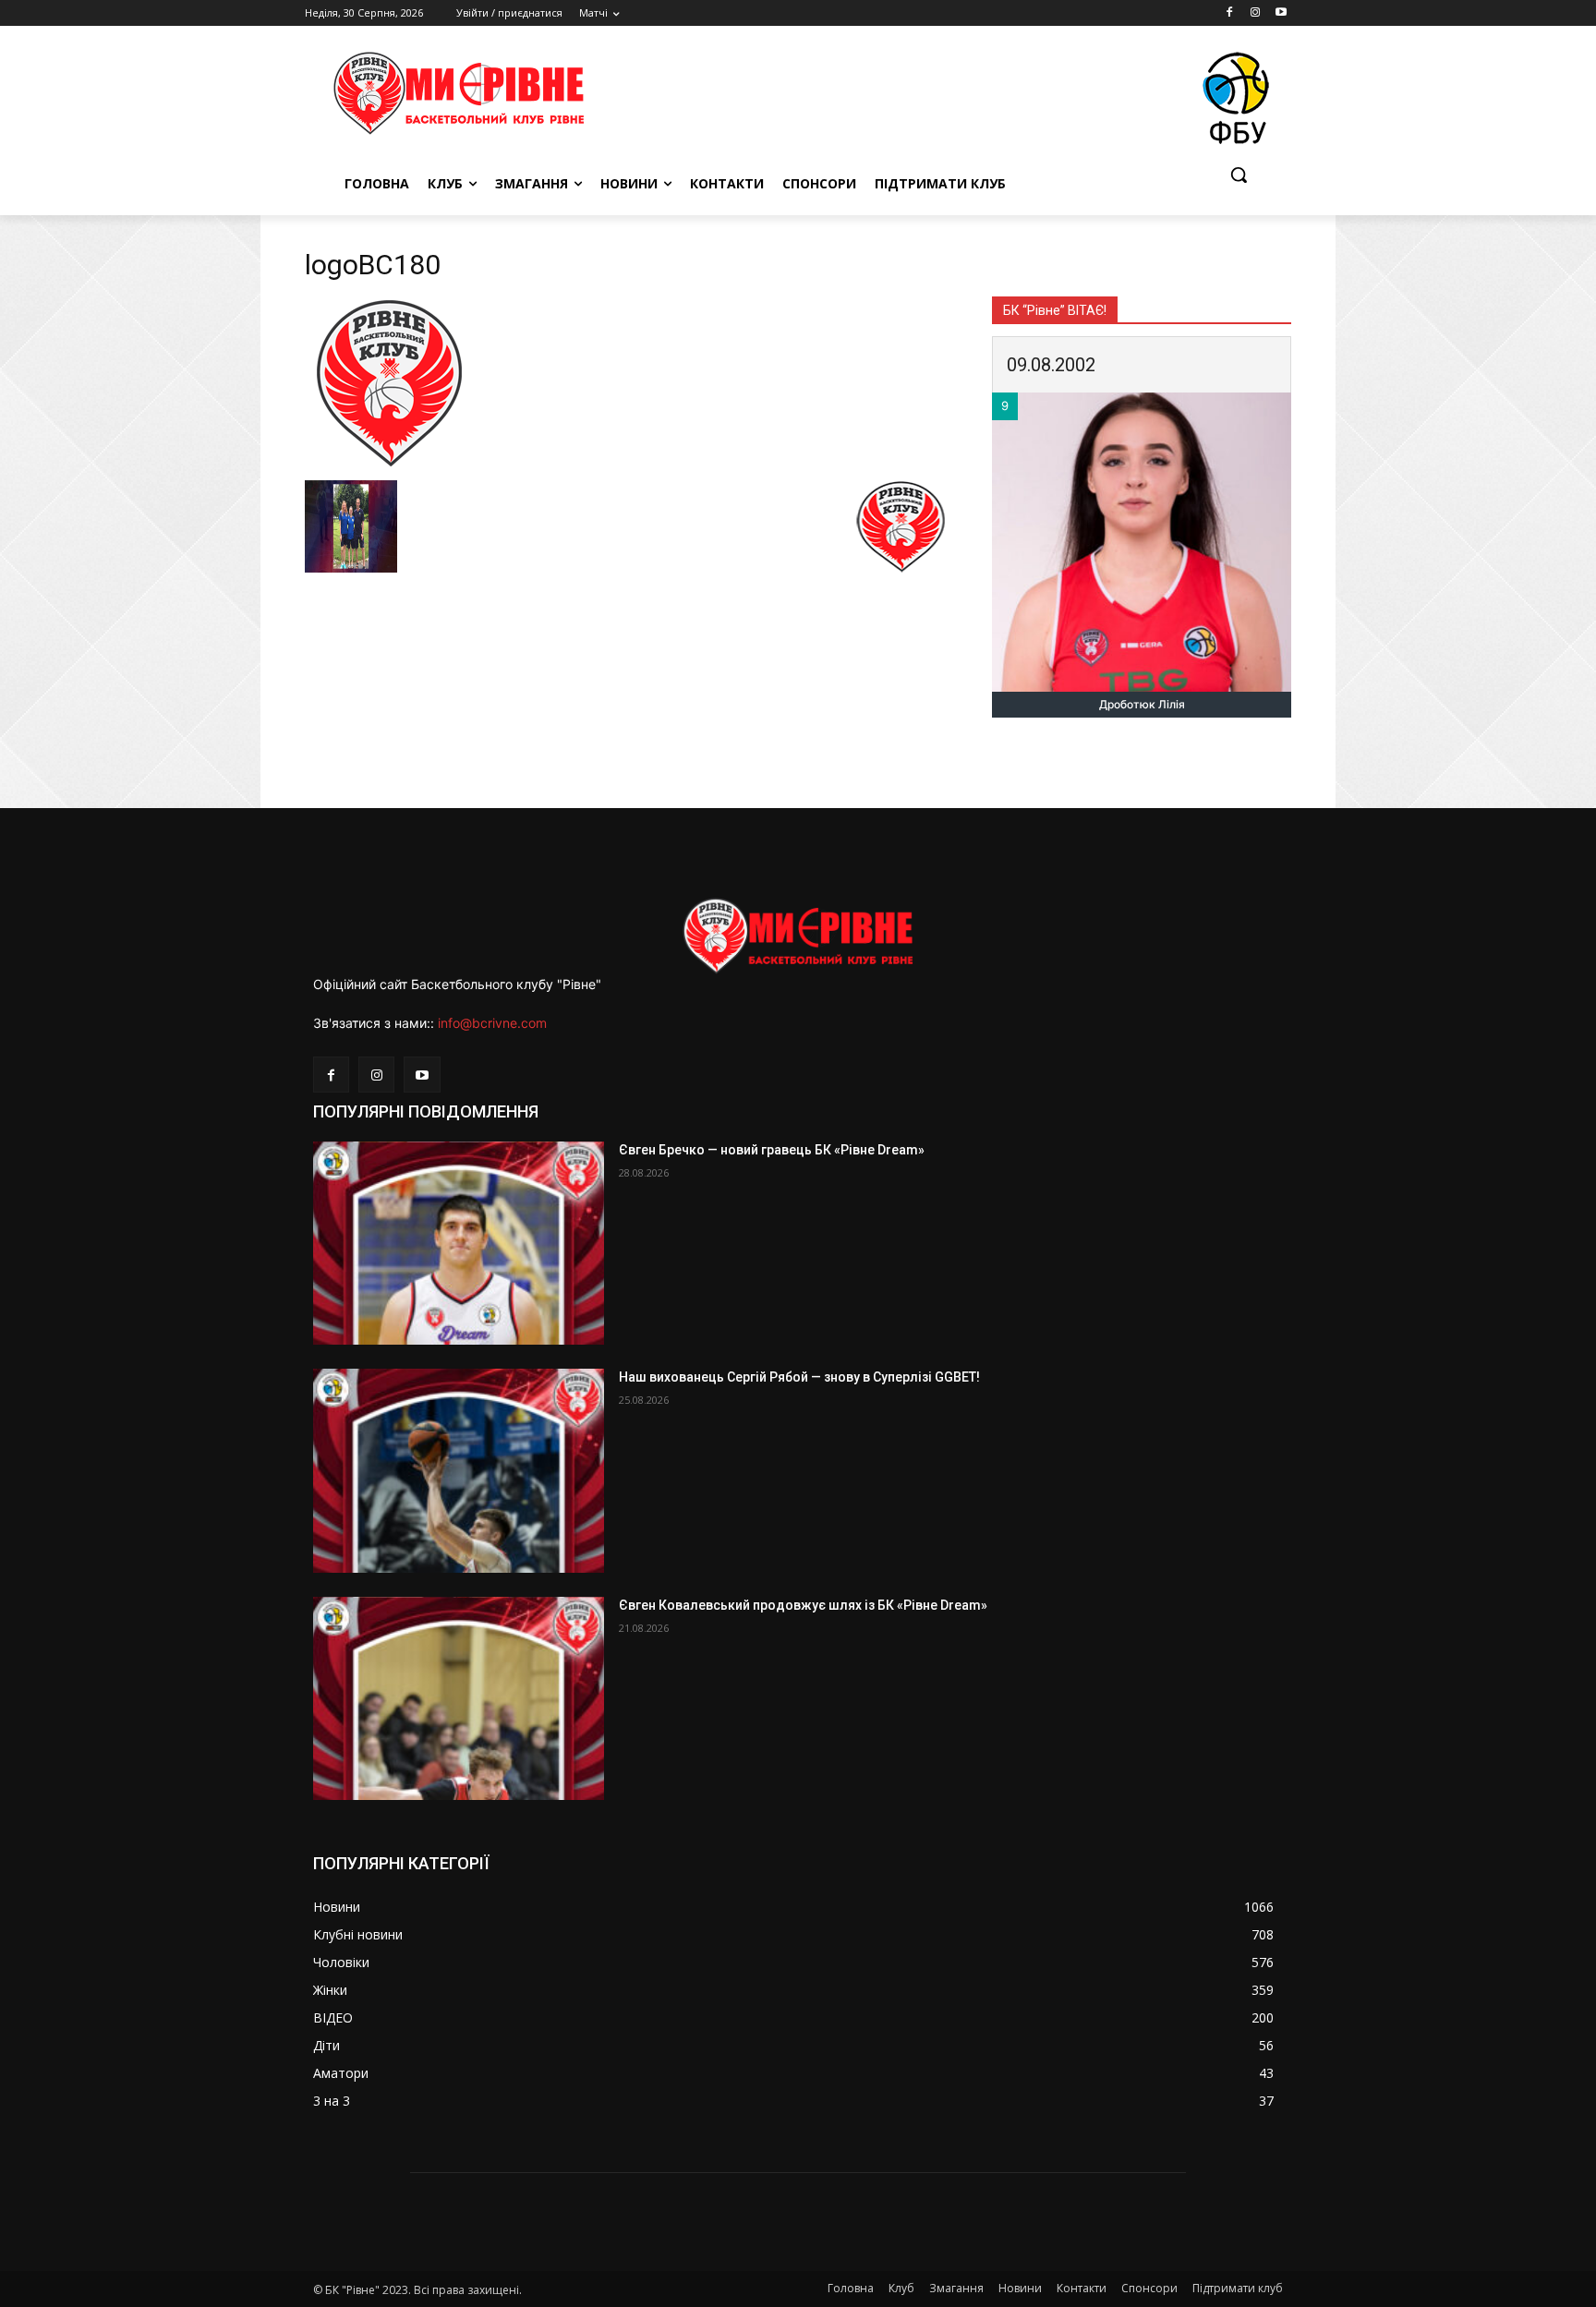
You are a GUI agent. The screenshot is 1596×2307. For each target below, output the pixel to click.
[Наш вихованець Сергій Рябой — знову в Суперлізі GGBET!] (459, 1471)
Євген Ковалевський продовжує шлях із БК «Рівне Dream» (803, 1605)
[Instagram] (1255, 13)
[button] (1239, 175)
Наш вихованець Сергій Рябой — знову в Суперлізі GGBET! (799, 1377)
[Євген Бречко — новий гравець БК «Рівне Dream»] (459, 1244)
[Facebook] (1230, 13)
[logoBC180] (388, 461)
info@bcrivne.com (492, 1023)
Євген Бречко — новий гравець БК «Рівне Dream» (772, 1150)
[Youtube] (1281, 13)
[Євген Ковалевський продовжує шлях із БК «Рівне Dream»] (459, 1699)
